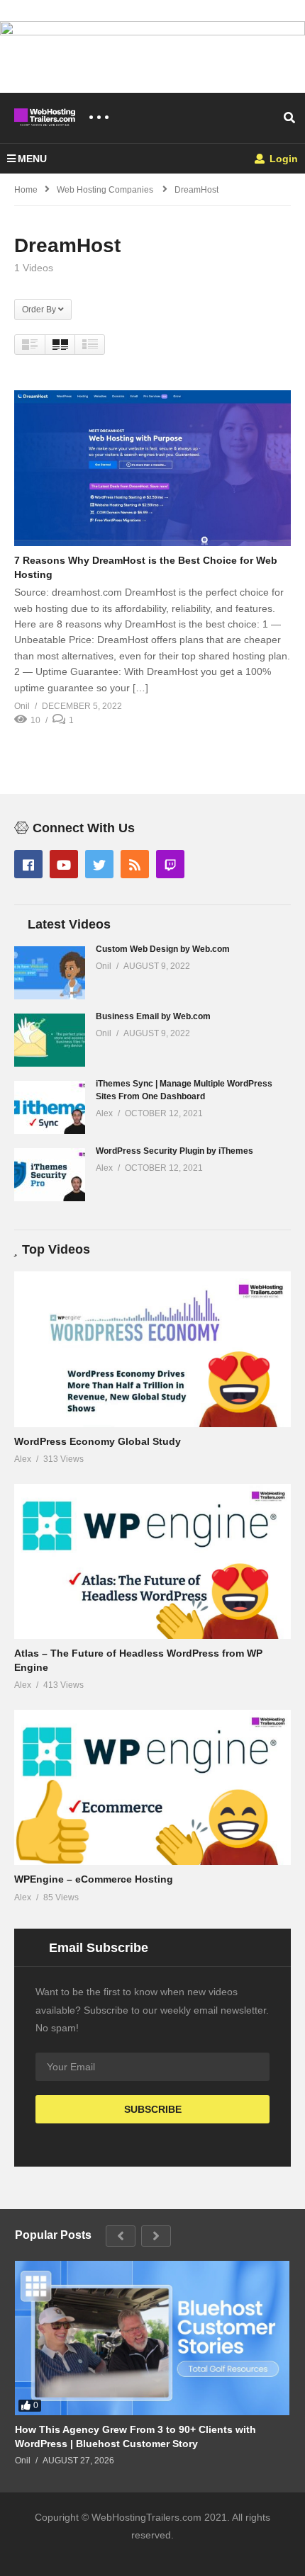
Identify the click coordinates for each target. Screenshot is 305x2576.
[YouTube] (64, 864)
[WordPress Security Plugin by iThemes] (50, 1175)
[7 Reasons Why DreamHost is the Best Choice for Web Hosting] (152, 468)
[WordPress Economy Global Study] (152, 1349)
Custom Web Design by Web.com (163, 949)
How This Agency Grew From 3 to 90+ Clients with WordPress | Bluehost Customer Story (135, 2436)
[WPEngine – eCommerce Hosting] (152, 1787)
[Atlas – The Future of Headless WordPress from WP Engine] (152, 1561)
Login (282, 159)
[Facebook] (28, 864)
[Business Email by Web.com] (50, 1040)
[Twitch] (170, 864)
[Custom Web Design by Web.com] (50, 973)
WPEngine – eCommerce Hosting (94, 1879)
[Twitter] (99, 864)
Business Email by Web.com (153, 1016)
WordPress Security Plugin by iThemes (174, 1151)
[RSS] (135, 864)
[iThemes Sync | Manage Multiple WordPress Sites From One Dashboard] (50, 1107)
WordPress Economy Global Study (98, 1441)
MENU (32, 159)
